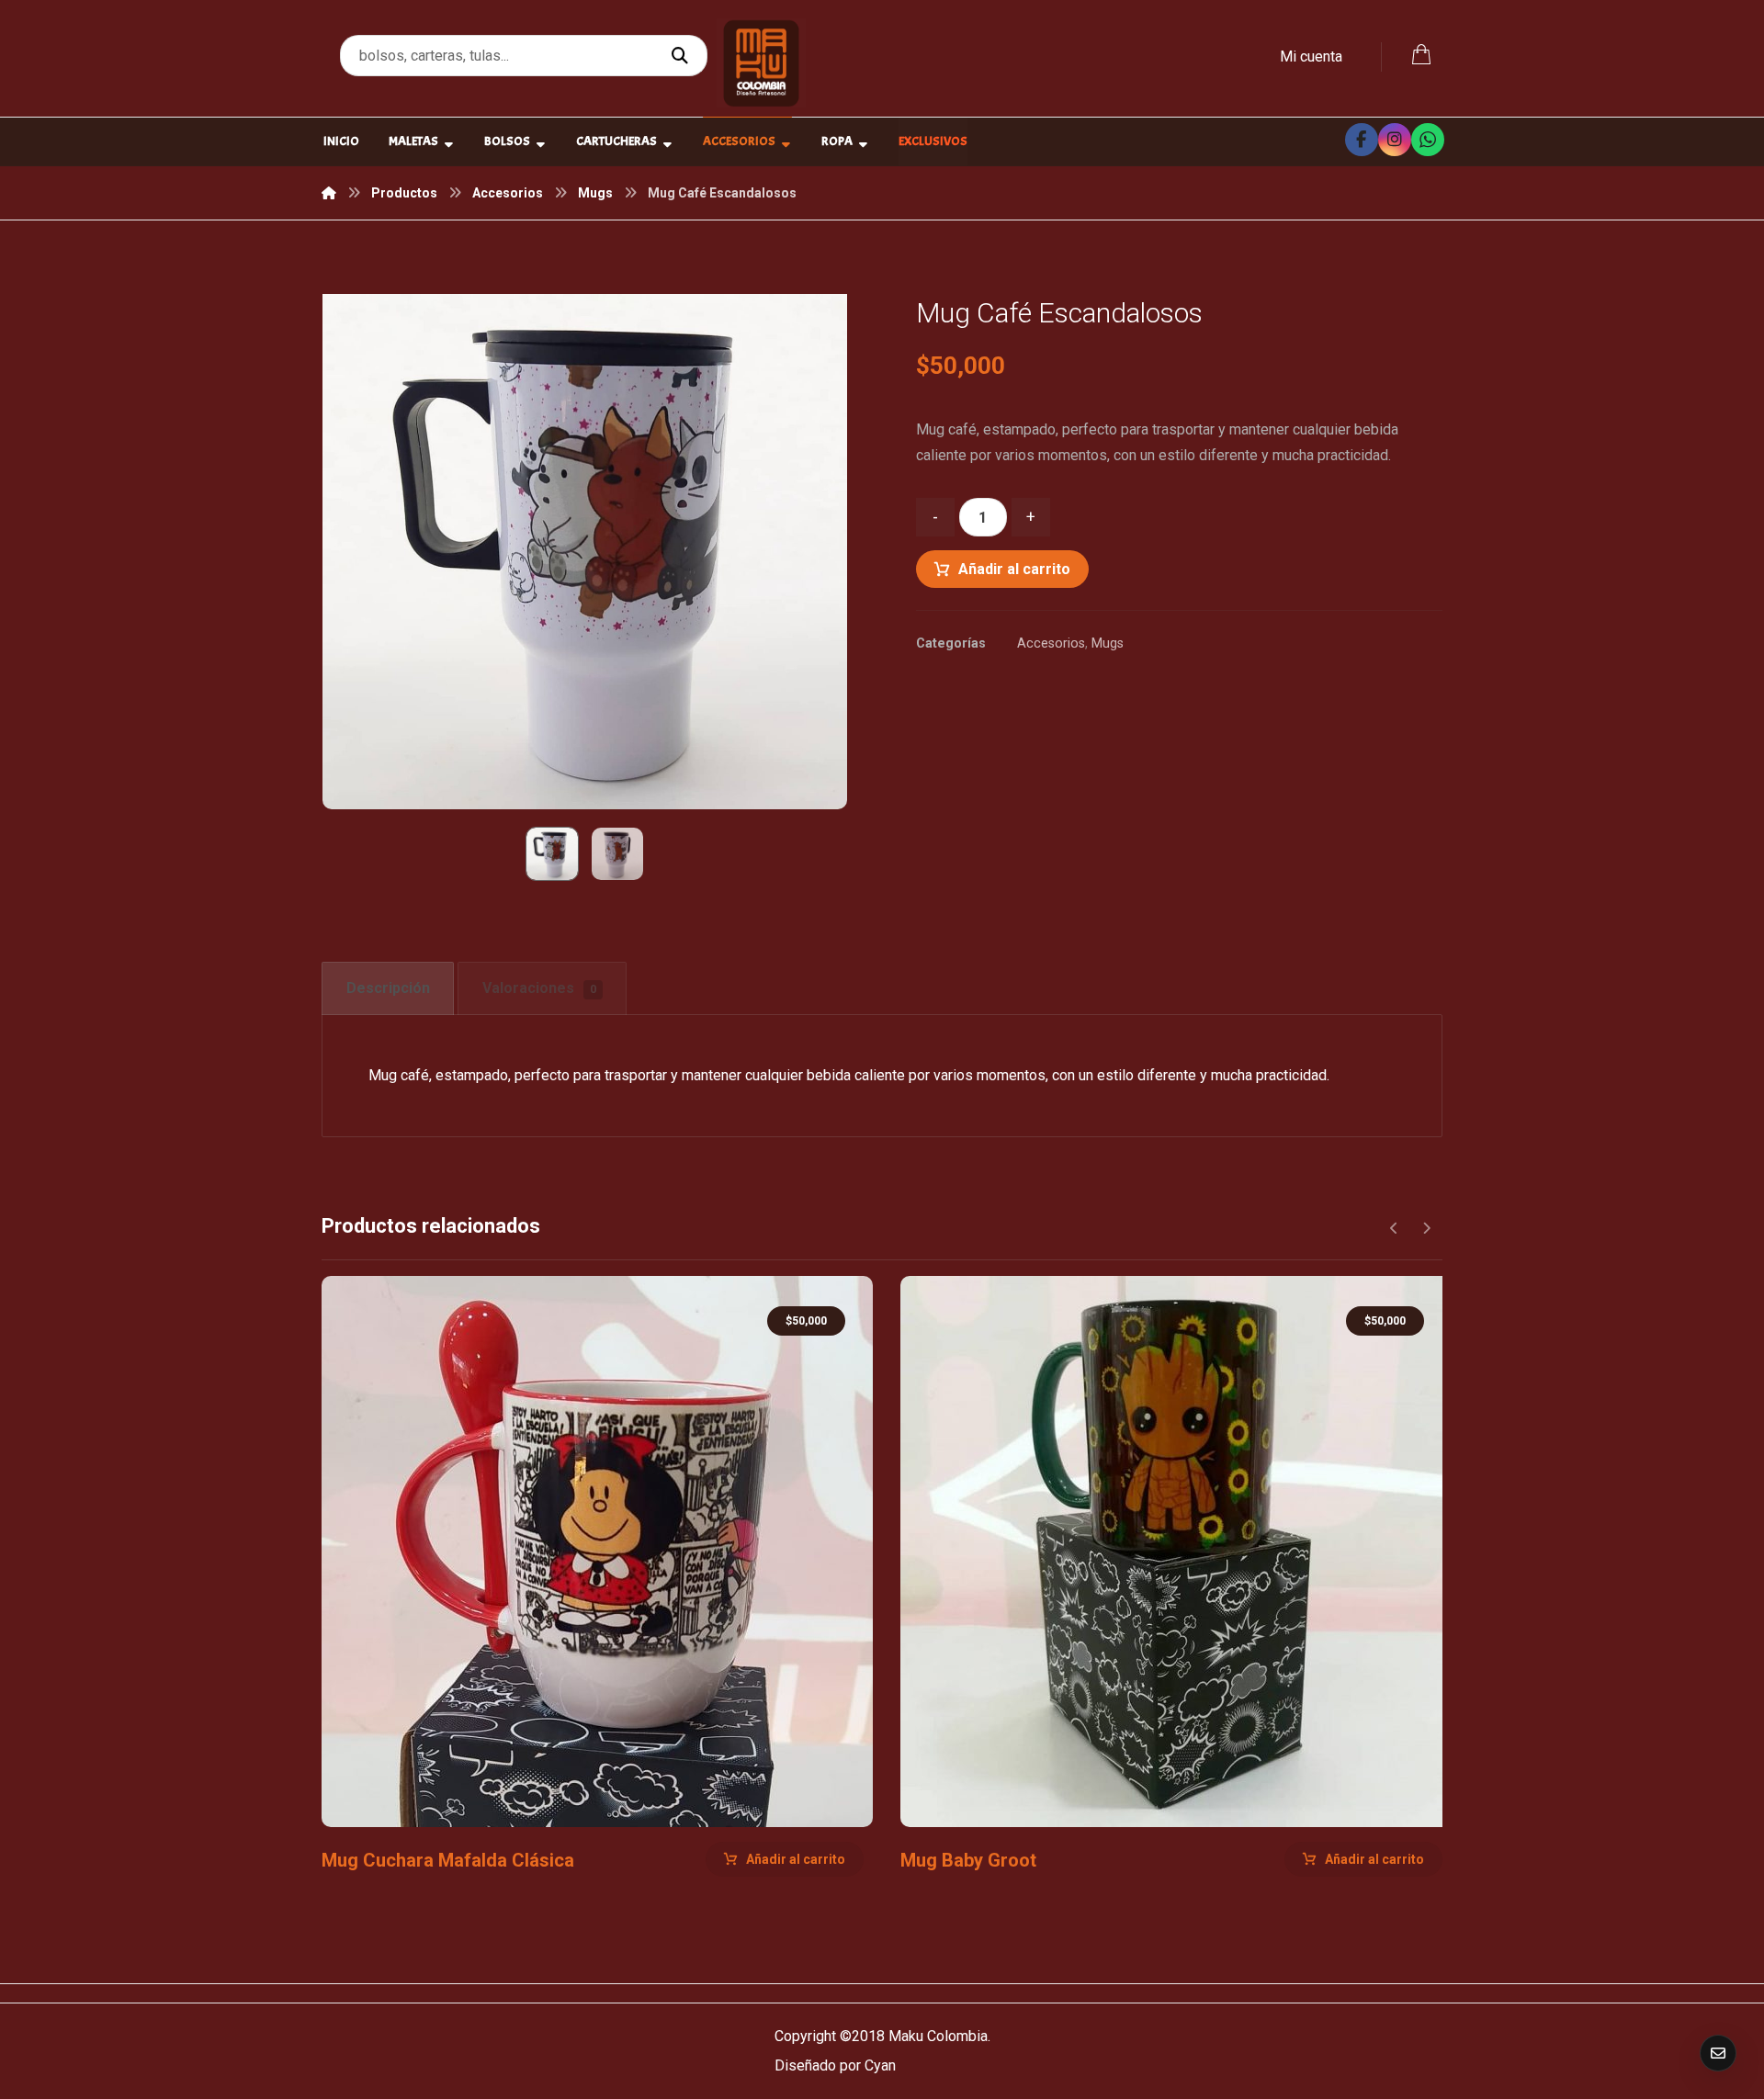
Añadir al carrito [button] (796, 1859)
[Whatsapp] (1428, 140)
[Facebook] (1362, 140)
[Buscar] (682, 56)
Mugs (1108, 643)
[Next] (1426, 1228)
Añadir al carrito (1014, 569)
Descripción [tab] (388, 988)
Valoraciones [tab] (539, 988)
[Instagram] (1395, 140)
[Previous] (1394, 1228)
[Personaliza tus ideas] (761, 63)
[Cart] (1421, 53)
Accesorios (1051, 643)
